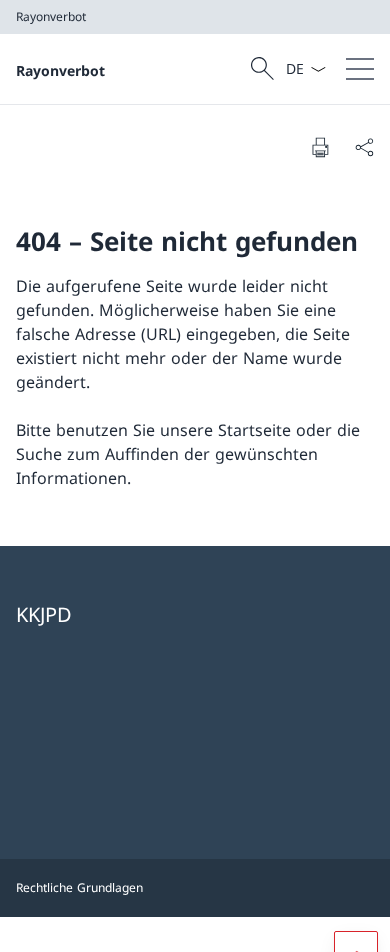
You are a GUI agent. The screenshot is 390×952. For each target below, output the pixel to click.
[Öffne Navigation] (360, 69)
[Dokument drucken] (320, 147)
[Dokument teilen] (364, 147)
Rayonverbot (60, 70)
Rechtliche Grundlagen (79, 887)
